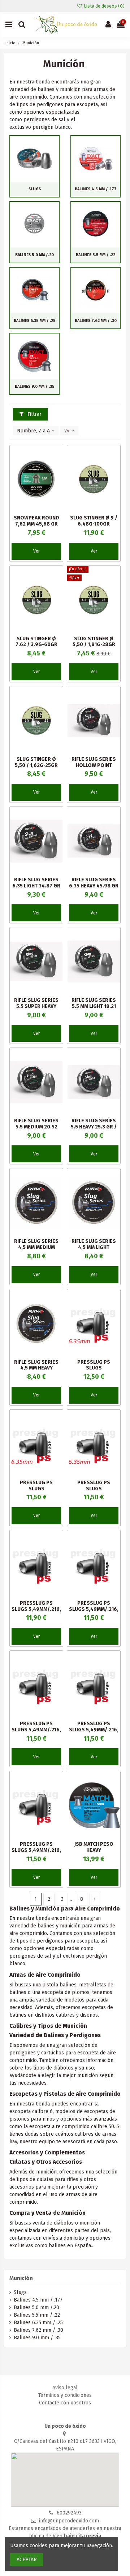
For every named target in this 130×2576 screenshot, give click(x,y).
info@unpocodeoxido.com (69, 2521)
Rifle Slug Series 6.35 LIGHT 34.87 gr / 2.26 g (36, 886)
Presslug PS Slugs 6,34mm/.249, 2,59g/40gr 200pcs (36, 1492)
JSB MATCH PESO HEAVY (94, 1847)
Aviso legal (65, 2388)
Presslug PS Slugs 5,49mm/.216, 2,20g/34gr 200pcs (94, 1609)
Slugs (35, 189)
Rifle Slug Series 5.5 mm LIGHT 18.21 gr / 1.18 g (94, 1006)
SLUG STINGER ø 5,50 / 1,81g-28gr (94, 642)
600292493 (69, 2513)
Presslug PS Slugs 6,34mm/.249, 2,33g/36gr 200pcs (94, 1492)
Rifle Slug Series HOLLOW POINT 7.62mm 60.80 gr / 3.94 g (94, 768)
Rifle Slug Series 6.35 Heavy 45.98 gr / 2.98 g (94, 886)
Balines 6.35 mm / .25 (35, 321)
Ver (36, 551)
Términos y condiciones (65, 2395)
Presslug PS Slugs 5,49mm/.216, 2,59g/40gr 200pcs (36, 1609)
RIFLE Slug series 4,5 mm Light (94, 1244)
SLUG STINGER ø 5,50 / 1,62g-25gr (36, 762)
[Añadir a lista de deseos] (57, 456)
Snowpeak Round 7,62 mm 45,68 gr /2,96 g (36, 524)
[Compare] (57, 468)
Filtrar (34, 414)
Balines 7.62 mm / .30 (96, 321)
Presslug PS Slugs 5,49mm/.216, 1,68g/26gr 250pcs (94, 1730)
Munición (21, 2278)
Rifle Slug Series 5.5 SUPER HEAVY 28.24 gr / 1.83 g (36, 1006)
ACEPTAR (27, 2560)
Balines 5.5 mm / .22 (96, 255)
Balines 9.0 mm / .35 (35, 387)
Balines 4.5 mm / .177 (96, 189)
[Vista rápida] (57, 481)
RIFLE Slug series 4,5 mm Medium (36, 1244)
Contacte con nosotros (65, 2403)
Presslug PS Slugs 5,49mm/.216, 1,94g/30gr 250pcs (36, 1730)
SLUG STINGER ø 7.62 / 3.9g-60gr (36, 642)
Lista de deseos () (104, 6)
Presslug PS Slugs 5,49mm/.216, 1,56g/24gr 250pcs (36, 1850)
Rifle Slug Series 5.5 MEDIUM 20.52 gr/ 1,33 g (36, 1127)
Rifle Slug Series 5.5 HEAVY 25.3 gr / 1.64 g (94, 1127)
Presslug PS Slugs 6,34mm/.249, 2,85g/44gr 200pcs (94, 1371)
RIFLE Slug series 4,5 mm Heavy (36, 1365)
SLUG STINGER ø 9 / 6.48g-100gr (94, 521)
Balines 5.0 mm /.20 (34, 255)
